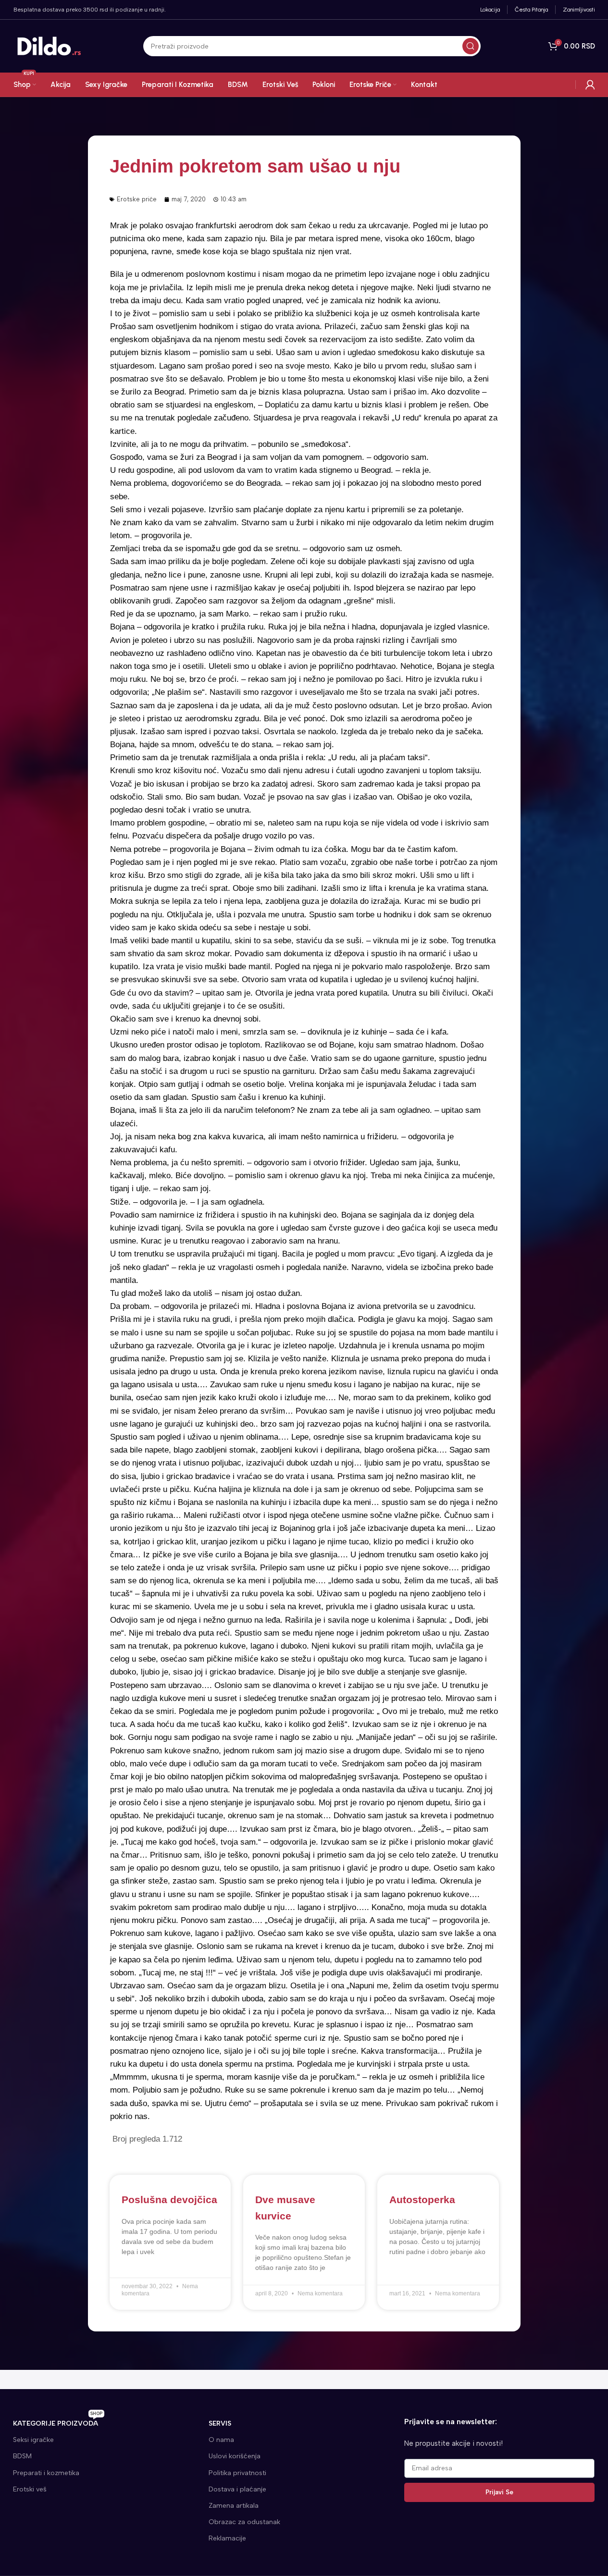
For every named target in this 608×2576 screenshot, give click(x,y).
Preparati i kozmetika (46, 2473)
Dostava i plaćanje (237, 2489)
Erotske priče (137, 199)
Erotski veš (30, 2489)
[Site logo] (50, 46)
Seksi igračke (33, 2440)
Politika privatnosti (237, 2473)
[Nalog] (590, 85)
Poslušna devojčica (169, 2200)
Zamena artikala (234, 2506)
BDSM (22, 2456)
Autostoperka (422, 2200)
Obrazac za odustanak (244, 2522)
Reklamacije (227, 2538)
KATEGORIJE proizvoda (58, 2422)
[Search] (471, 46)
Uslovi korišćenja (235, 2456)
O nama (221, 2440)
